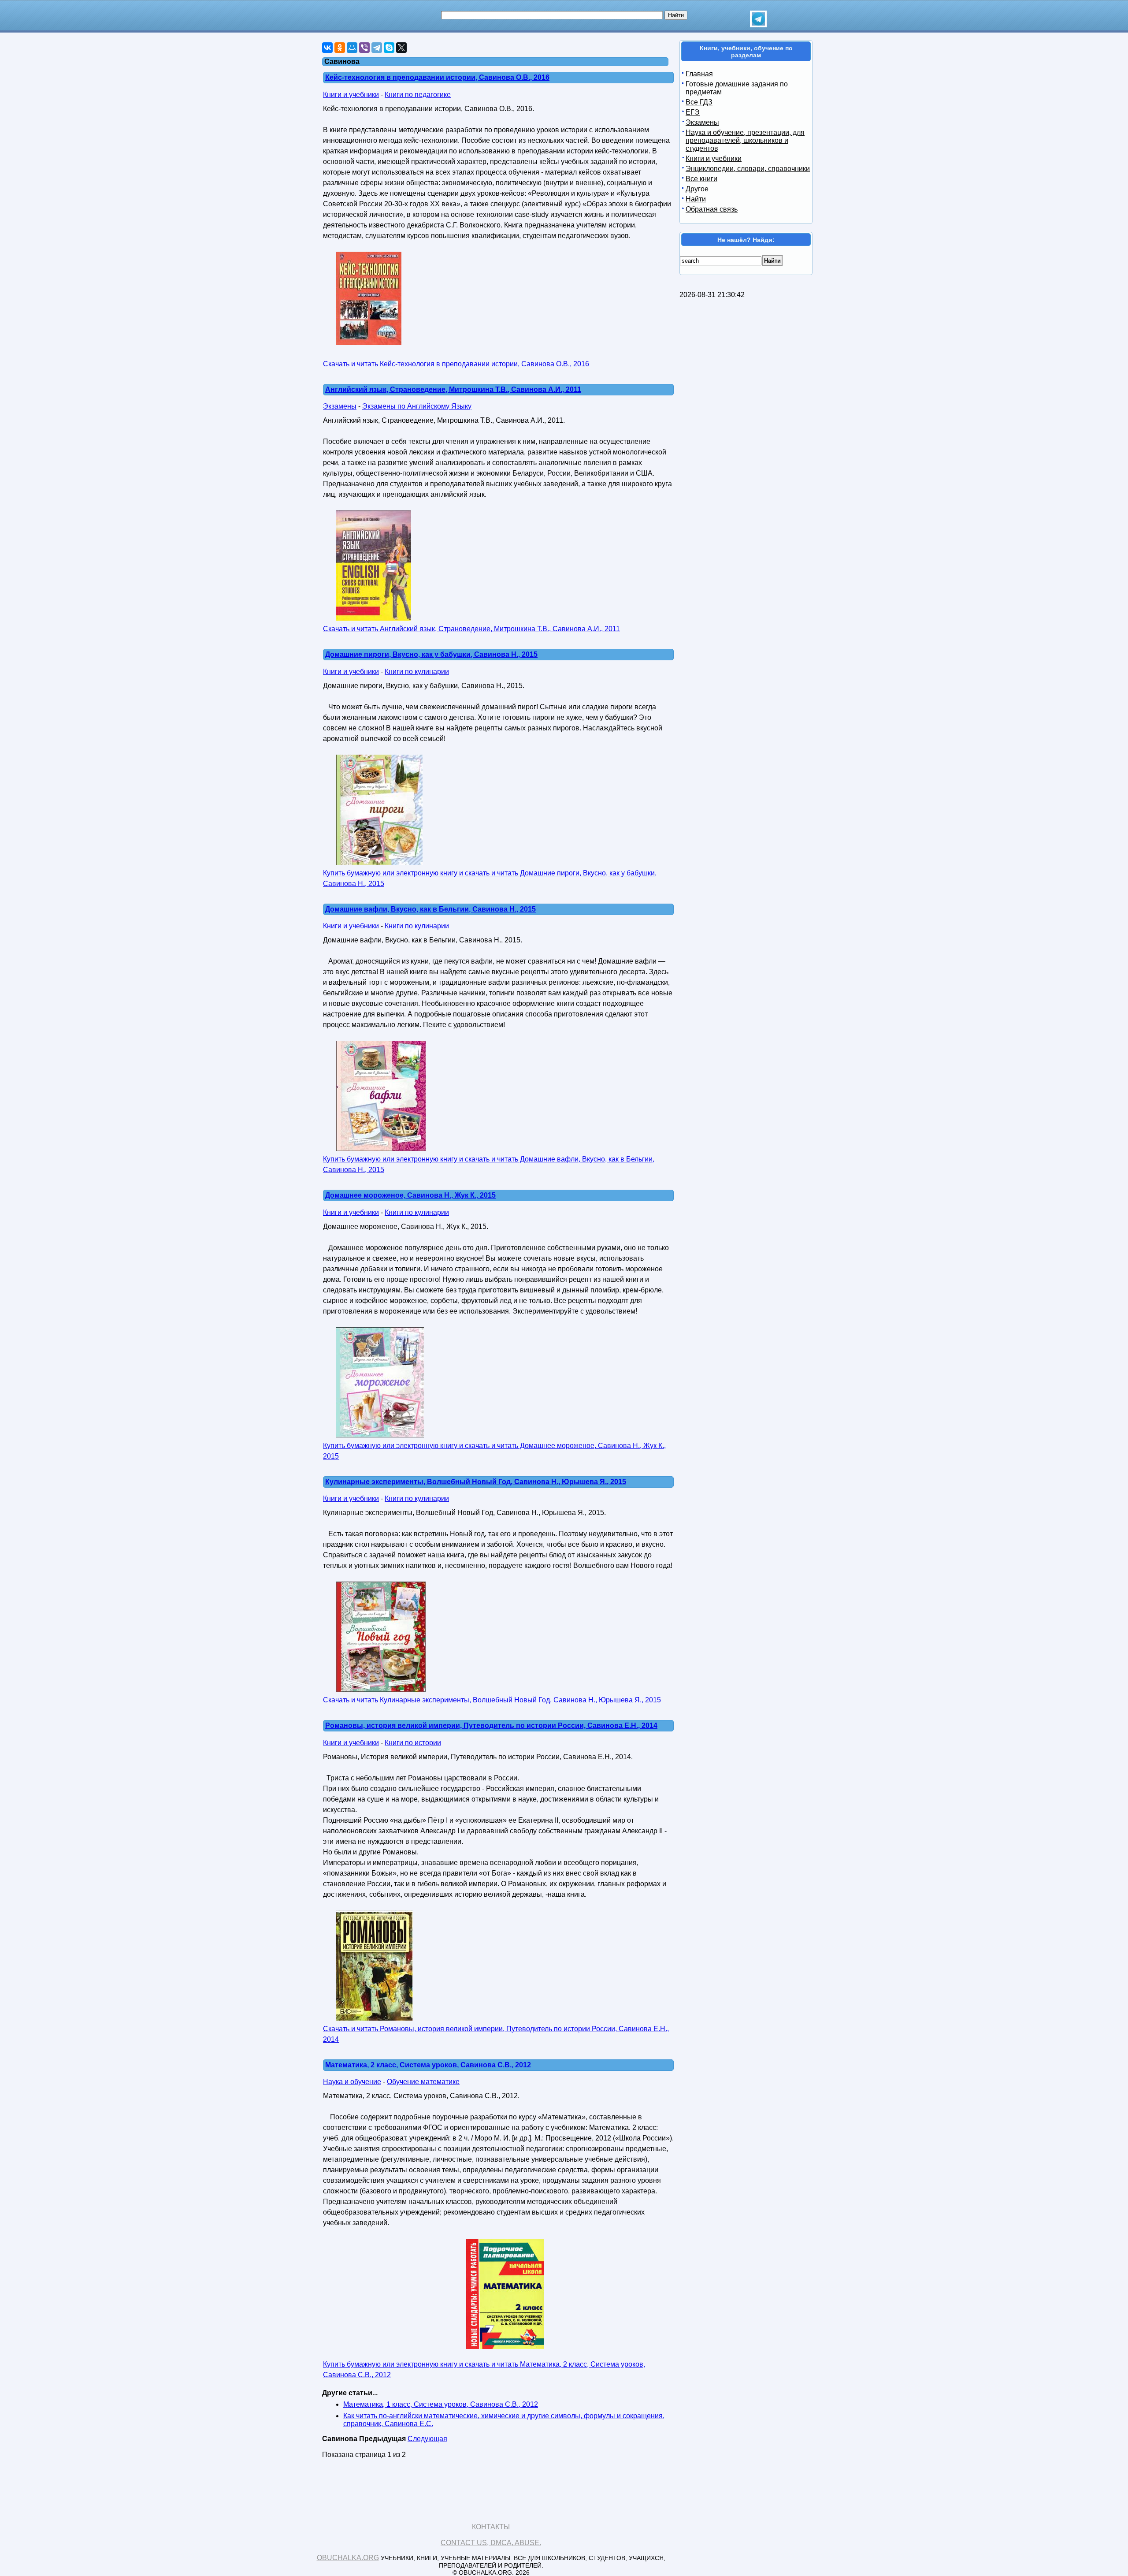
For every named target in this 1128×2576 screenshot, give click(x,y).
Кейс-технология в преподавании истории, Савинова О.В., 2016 (437, 77)
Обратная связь (712, 209)
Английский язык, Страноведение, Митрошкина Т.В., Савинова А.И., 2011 (453, 389)
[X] (401, 48)
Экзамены (340, 406)
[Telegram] (377, 48)
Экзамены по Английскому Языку (417, 406)
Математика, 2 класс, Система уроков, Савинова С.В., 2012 (428, 2065)
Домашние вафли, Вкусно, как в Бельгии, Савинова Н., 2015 (430, 909)
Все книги (701, 179)
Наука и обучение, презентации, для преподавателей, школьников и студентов (745, 140)
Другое (697, 189)
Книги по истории (413, 1743)
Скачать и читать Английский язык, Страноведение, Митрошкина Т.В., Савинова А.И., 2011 (471, 629)
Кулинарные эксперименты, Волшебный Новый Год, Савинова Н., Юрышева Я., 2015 (476, 1482)
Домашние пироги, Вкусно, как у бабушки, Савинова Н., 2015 (431, 654)
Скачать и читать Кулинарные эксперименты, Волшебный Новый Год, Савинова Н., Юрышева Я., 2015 (492, 1700)
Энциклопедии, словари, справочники (748, 169)
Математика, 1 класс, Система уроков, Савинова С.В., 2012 (441, 2404)
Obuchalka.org (348, 2558)
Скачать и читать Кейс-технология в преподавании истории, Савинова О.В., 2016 (456, 364)
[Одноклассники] (340, 48)
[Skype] (389, 48)
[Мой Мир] (352, 48)
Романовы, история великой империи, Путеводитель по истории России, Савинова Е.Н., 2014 (491, 1725)
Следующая (427, 2439)
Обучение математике (423, 2082)
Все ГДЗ (699, 102)
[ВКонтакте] (327, 48)
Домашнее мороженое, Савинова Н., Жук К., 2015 (410, 1195)
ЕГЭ (693, 112)
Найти (696, 199)
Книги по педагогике (418, 95)
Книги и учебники (351, 95)
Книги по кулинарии (417, 672)
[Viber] (364, 48)
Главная (699, 74)
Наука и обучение (352, 2082)
